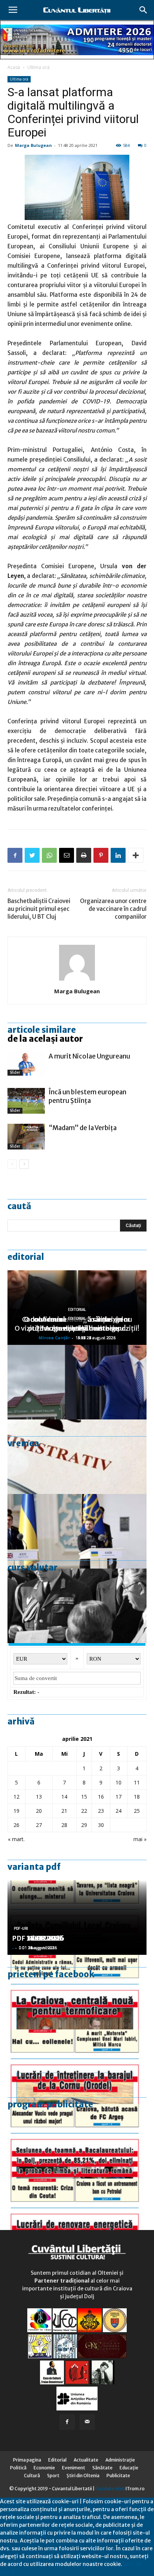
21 (64, 1811)
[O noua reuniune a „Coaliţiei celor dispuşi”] (77, 1531)
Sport (53, 2476)
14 (64, 1797)
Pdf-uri (21, 1929)
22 (84, 1811)
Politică (18, 2468)
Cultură (32, 2476)
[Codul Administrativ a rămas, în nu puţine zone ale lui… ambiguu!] (77, 1457)
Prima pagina (27, 2460)
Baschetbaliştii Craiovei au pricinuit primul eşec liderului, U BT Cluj (39, 909)
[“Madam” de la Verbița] (26, 1137)
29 (84, 1825)
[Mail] (87, 2422)
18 (137, 1797)
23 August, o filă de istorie (77, 1328)
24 (118, 1811)
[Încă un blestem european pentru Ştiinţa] (26, 1101)
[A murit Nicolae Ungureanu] (26, 1064)
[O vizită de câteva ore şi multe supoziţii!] (77, 1382)
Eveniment (74, 2468)
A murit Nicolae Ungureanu (89, 1056)
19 (16, 1811)
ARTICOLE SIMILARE (42, 1030)
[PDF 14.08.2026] (77, 2067)
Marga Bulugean (33, 145)
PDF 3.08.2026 (36, 1938)
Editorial (26, 1257)
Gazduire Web (110, 2489)
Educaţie (129, 2468)
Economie (44, 2468)
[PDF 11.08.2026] (77, 2141)
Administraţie (120, 2460)
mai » (140, 1839)
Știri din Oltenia (83, 2476)
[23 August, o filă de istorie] (77, 1606)
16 (101, 1797)
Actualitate (86, 2460)
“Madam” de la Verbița (83, 1128)
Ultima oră (38, 67)
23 (101, 1811)
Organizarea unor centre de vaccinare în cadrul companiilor (113, 909)
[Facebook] (67, 2422)
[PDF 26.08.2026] (77, 1992)
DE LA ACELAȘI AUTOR (45, 1039)
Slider (15, 1072)
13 (39, 1797)
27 (39, 1825)
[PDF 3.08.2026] (77, 2216)
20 (39, 1811)
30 (101, 1825)
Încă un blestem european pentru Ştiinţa (87, 1096)
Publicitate (118, 2476)
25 (137, 1811)
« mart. (16, 1839)
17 (118, 1797)
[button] (144, 10)
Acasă (14, 67)
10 (118, 1782)
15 (84, 1797)
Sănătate (102, 2468)
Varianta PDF (34, 1867)
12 (16, 1797)
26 (16, 1825)
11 (137, 1782)
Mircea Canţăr (54, 1338)
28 (64, 1825)
